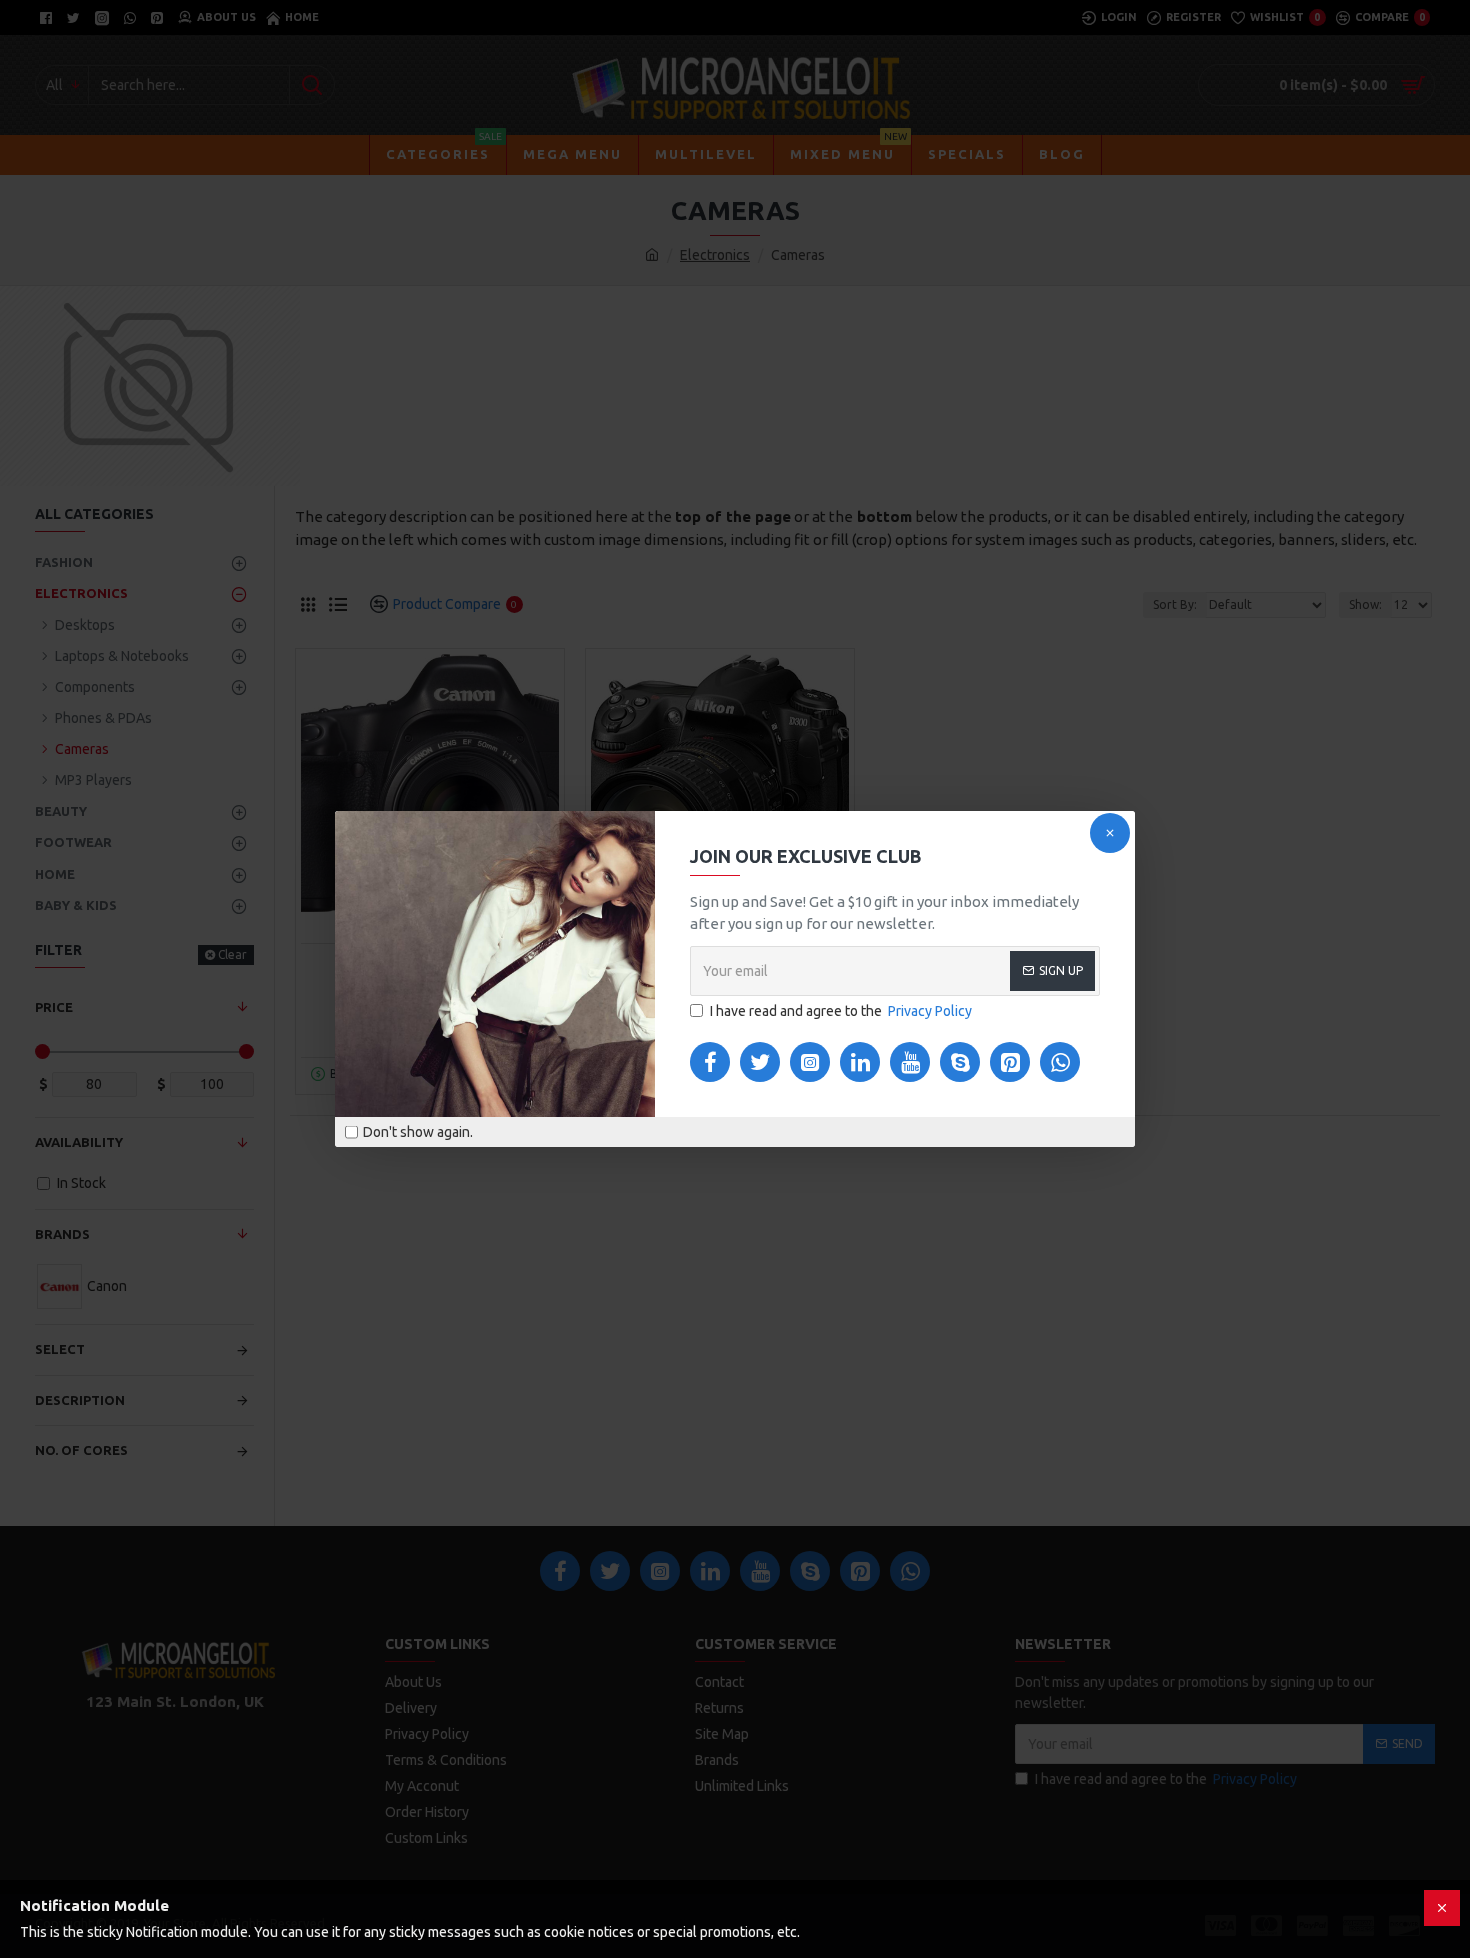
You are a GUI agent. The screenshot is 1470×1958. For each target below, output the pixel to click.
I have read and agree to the (841, 1011)
